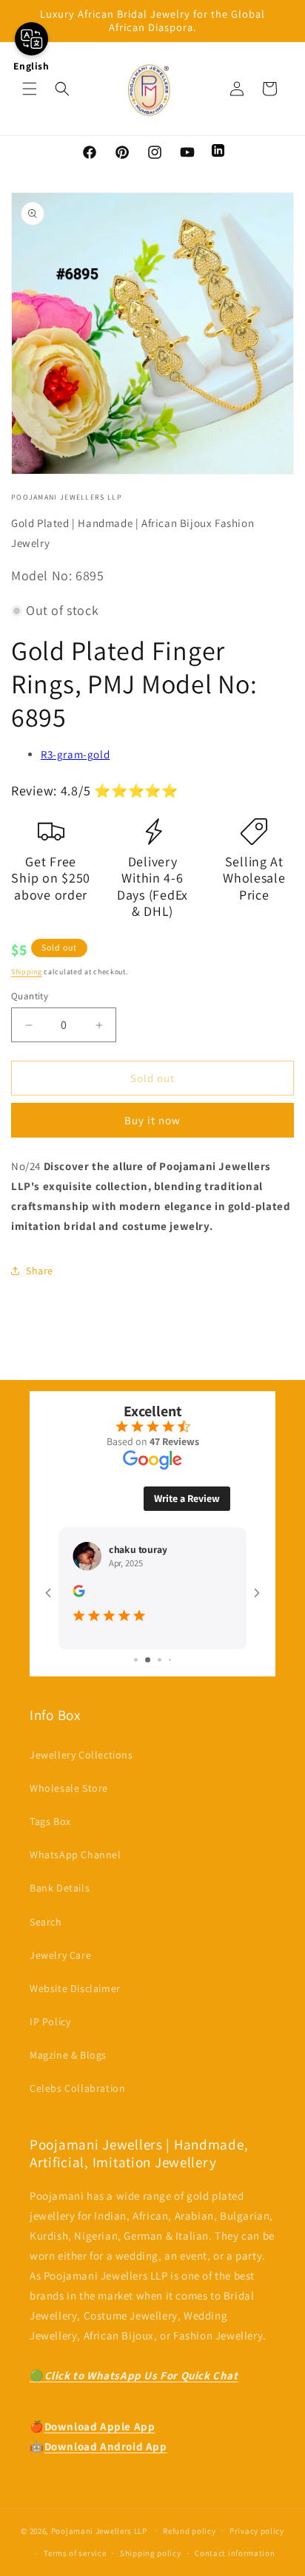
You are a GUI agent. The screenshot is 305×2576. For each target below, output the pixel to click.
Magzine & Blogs (68, 2055)
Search (46, 1922)
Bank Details (60, 1888)
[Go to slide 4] (165, 1660)
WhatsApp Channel (76, 1855)
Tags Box (50, 1821)
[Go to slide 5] (175, 1660)
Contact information (235, 2553)
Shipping (27, 972)
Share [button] (40, 1271)
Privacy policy (257, 2531)
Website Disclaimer (75, 1988)
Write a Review (187, 1473)
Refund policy (189, 2531)
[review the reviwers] (78, 1568)
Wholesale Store (69, 1788)
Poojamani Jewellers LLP (99, 2530)
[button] (30, 89)
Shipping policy (151, 2553)
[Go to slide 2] (141, 1660)
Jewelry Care (60, 1955)
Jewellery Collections (81, 1755)
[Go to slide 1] (131, 1660)
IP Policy (50, 2022)
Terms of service (75, 2553)
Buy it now (152, 1120)
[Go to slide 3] (153, 1660)
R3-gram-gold (75, 754)
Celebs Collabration (77, 2088)
